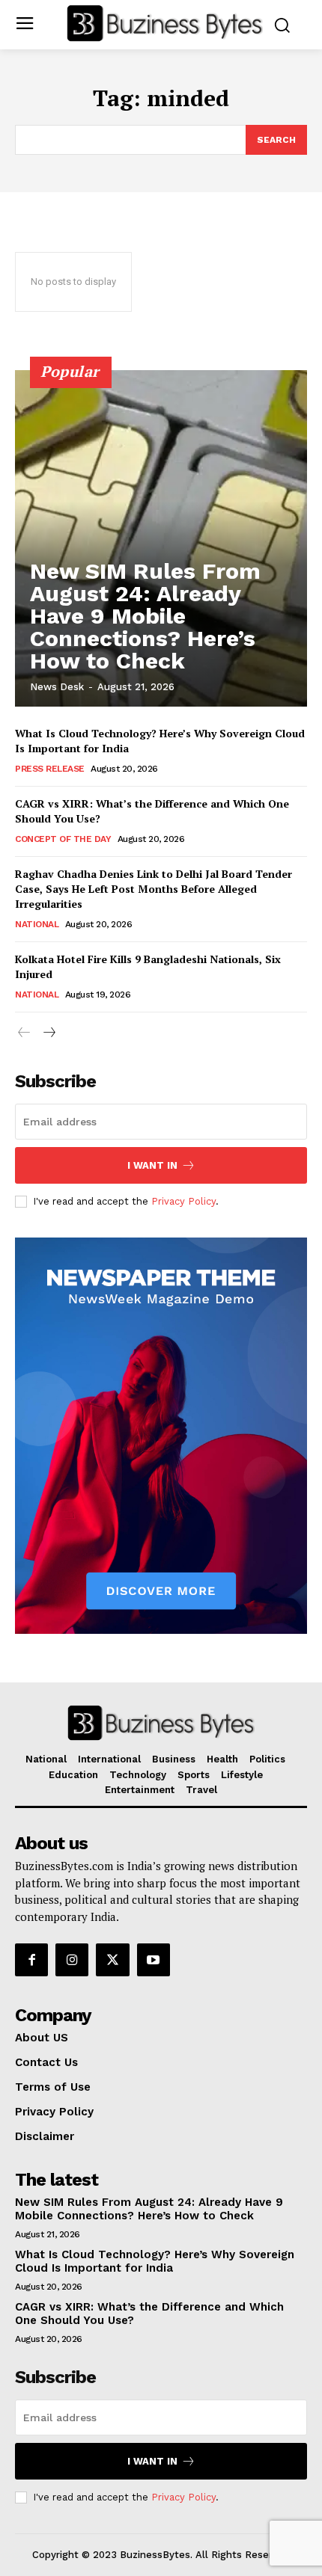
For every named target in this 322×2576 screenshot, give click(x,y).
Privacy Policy (183, 1201)
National (37, 924)
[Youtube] (154, 1960)
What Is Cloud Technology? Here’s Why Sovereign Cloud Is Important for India (155, 2261)
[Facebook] (31, 1960)
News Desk (57, 687)
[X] (112, 1960)
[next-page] (48, 1033)
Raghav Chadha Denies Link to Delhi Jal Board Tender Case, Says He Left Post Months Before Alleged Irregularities (154, 888)
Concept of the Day (63, 839)
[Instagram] (72, 1960)
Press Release (50, 769)
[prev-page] (24, 1033)
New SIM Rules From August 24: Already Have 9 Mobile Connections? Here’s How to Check (145, 616)
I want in (152, 1165)
